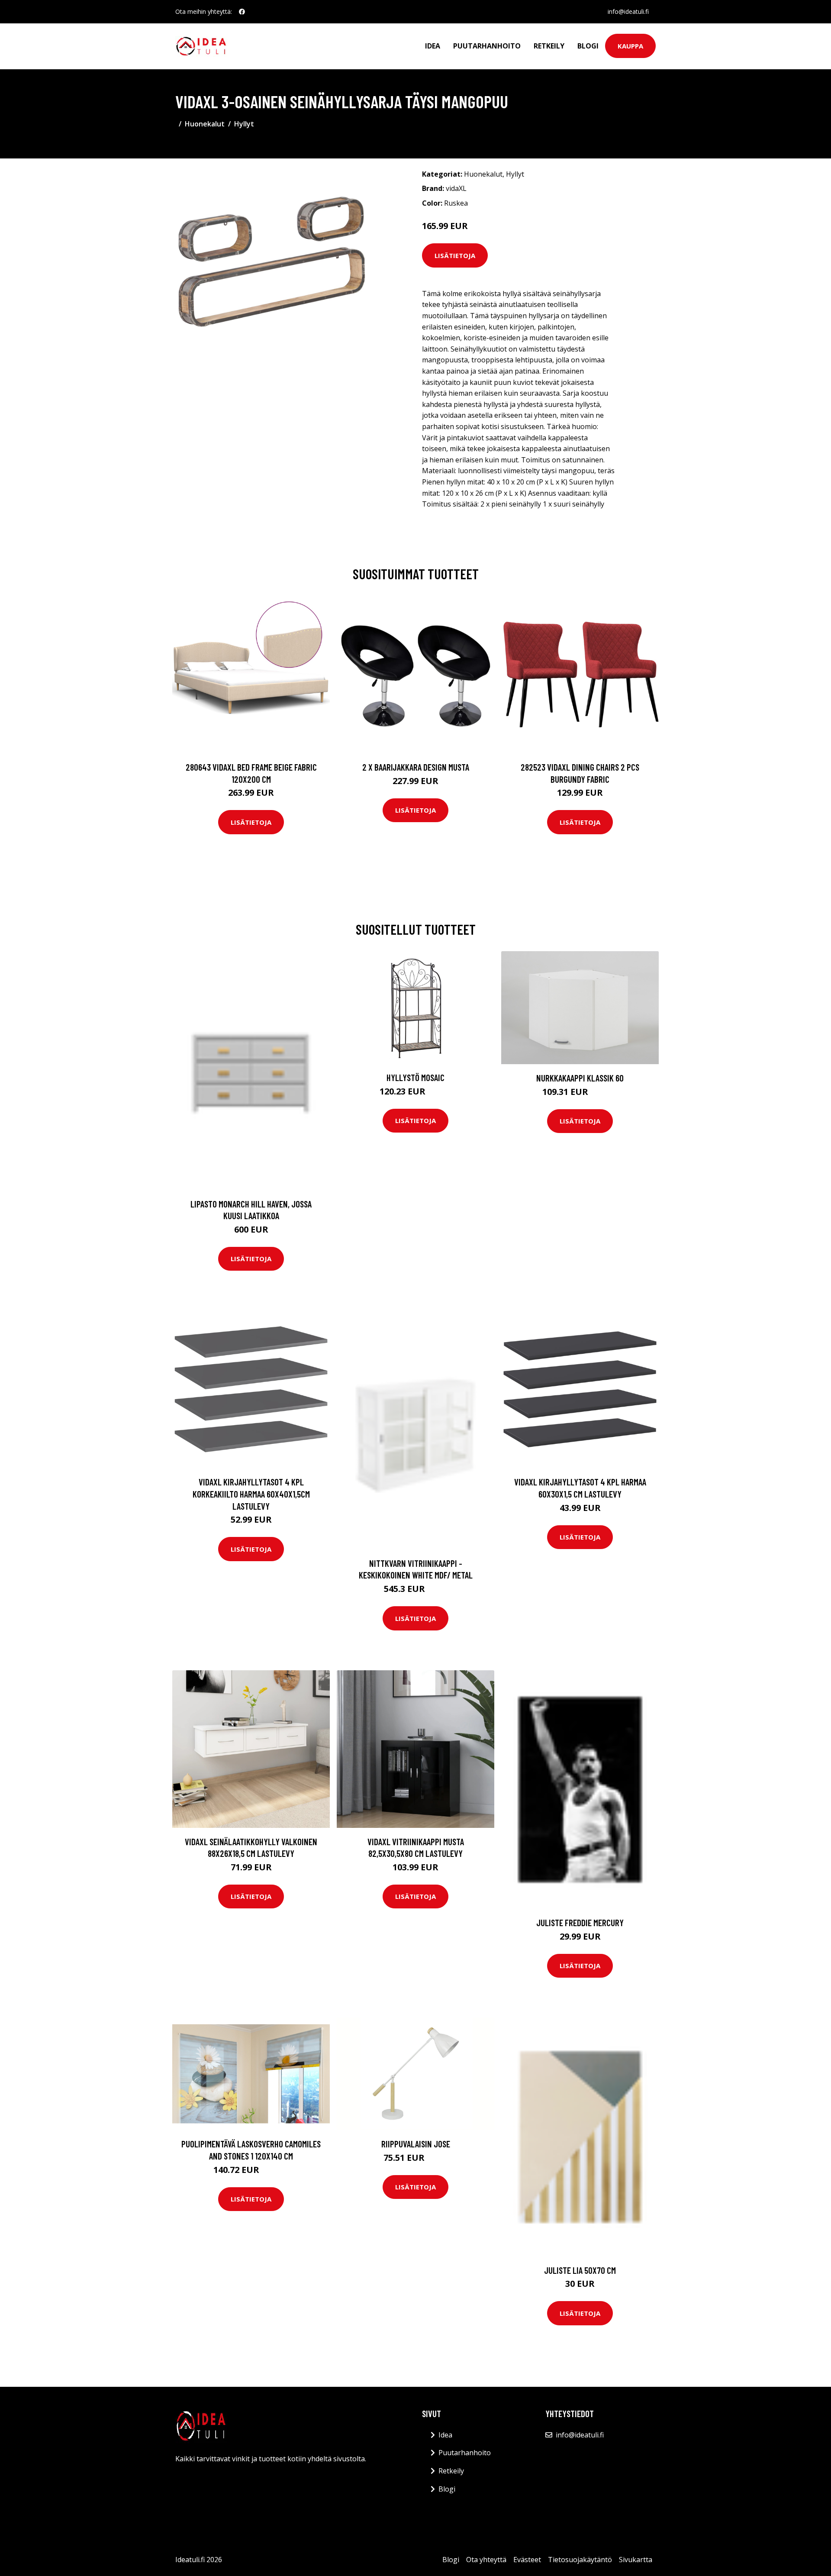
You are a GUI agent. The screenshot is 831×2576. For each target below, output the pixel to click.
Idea (433, 46)
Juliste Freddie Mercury (580, 1922)
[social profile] (242, 12)
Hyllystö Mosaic (415, 1077)
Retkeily (549, 46)
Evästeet (527, 2560)
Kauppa (630, 46)
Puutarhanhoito (487, 46)
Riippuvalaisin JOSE (416, 2144)
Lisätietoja (455, 255)
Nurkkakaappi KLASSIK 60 (580, 1078)
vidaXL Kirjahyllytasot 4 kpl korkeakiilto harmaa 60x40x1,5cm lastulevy (251, 1494)
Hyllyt (244, 124)
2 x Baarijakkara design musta (416, 767)
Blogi (588, 46)
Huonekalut (205, 124)
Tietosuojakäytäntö (580, 2560)
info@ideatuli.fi (628, 11)
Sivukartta (636, 2560)
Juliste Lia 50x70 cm (580, 2270)
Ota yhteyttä (486, 2560)
